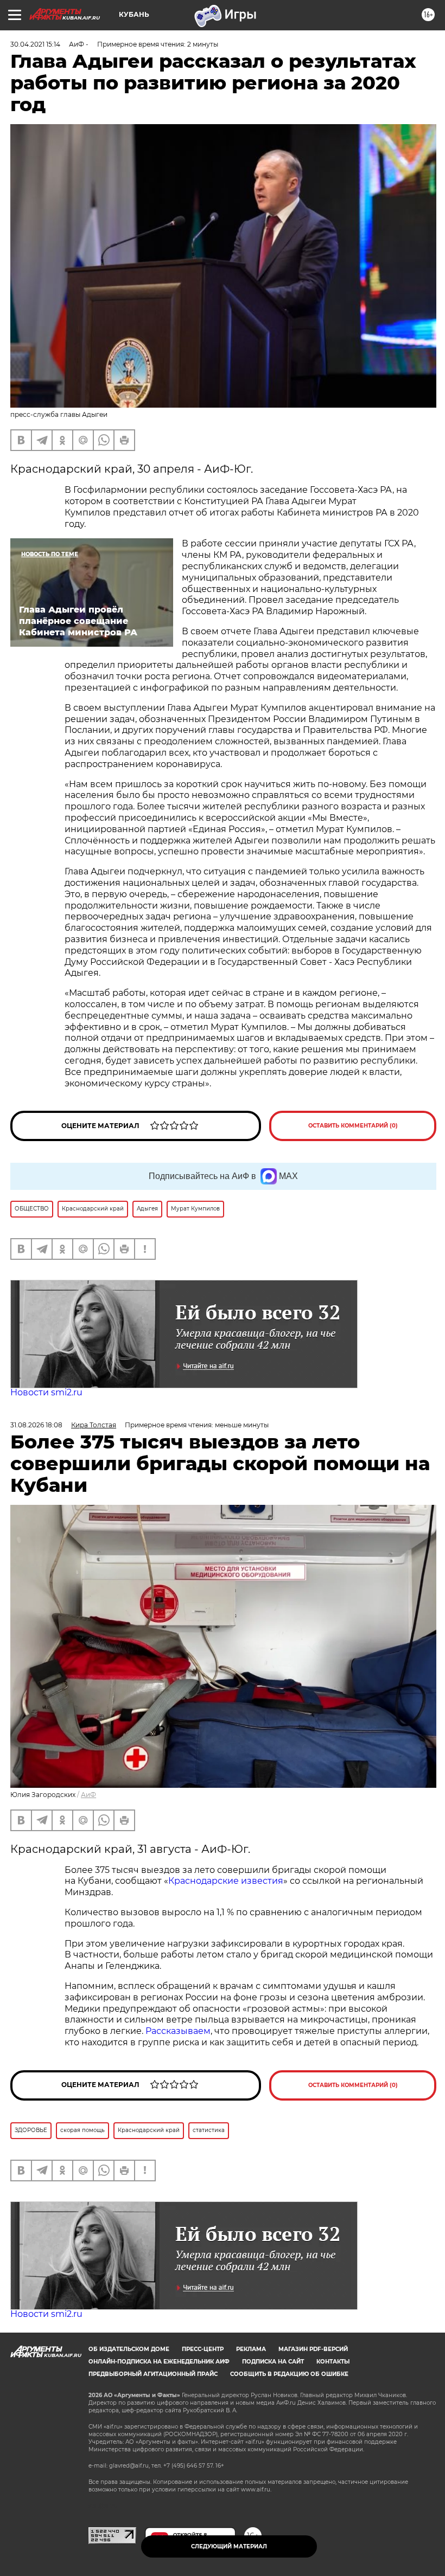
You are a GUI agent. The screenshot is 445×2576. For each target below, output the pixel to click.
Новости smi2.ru (46, 1392)
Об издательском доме (129, 2349)
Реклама (251, 2349)
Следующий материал (229, 2546)
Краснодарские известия (226, 1881)
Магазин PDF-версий (313, 2349)
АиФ (88, 1795)
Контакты (333, 2362)
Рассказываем (178, 2031)
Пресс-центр (203, 2349)
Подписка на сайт (273, 2362)
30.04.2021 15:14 (35, 44)
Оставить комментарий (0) (353, 1126)
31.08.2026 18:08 (36, 1425)
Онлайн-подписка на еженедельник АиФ (159, 2362)
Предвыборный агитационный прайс (153, 2374)
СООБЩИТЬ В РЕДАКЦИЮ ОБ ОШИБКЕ (289, 2374)
